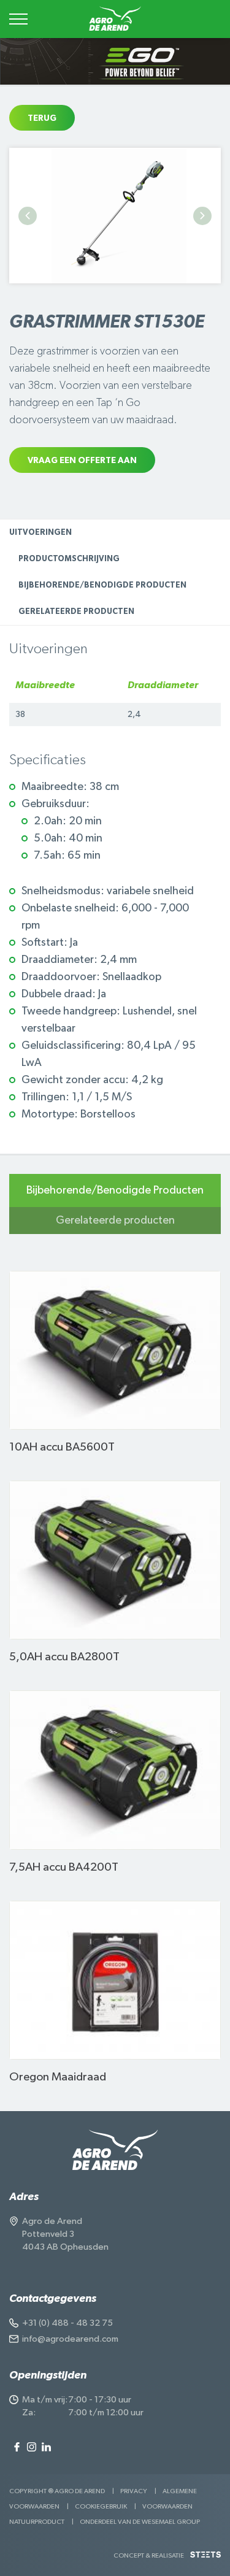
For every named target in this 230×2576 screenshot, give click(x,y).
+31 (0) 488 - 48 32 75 (67, 2323)
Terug (42, 118)
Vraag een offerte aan (82, 461)
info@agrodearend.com (70, 2339)
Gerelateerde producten (76, 612)
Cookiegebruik (101, 2506)
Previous (28, 216)
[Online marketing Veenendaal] (205, 2559)
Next (202, 216)
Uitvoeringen (40, 533)
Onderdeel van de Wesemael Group (140, 2522)
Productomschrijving (69, 559)
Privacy (134, 2491)
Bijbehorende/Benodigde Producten (102, 585)
